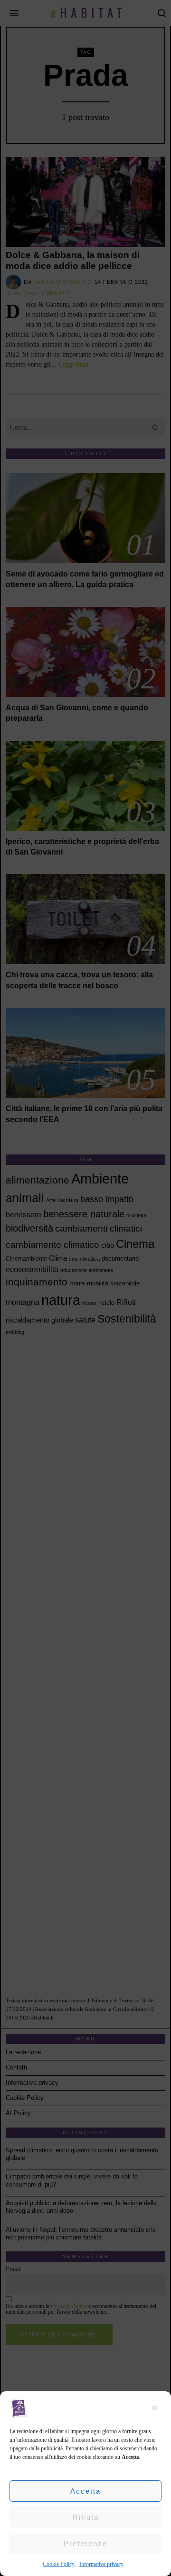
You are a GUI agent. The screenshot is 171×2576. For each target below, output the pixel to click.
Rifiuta (86, 2517)
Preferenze (85, 2543)
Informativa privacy (101, 2564)
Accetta (85, 2491)
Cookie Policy (59, 2564)
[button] (157, 2408)
